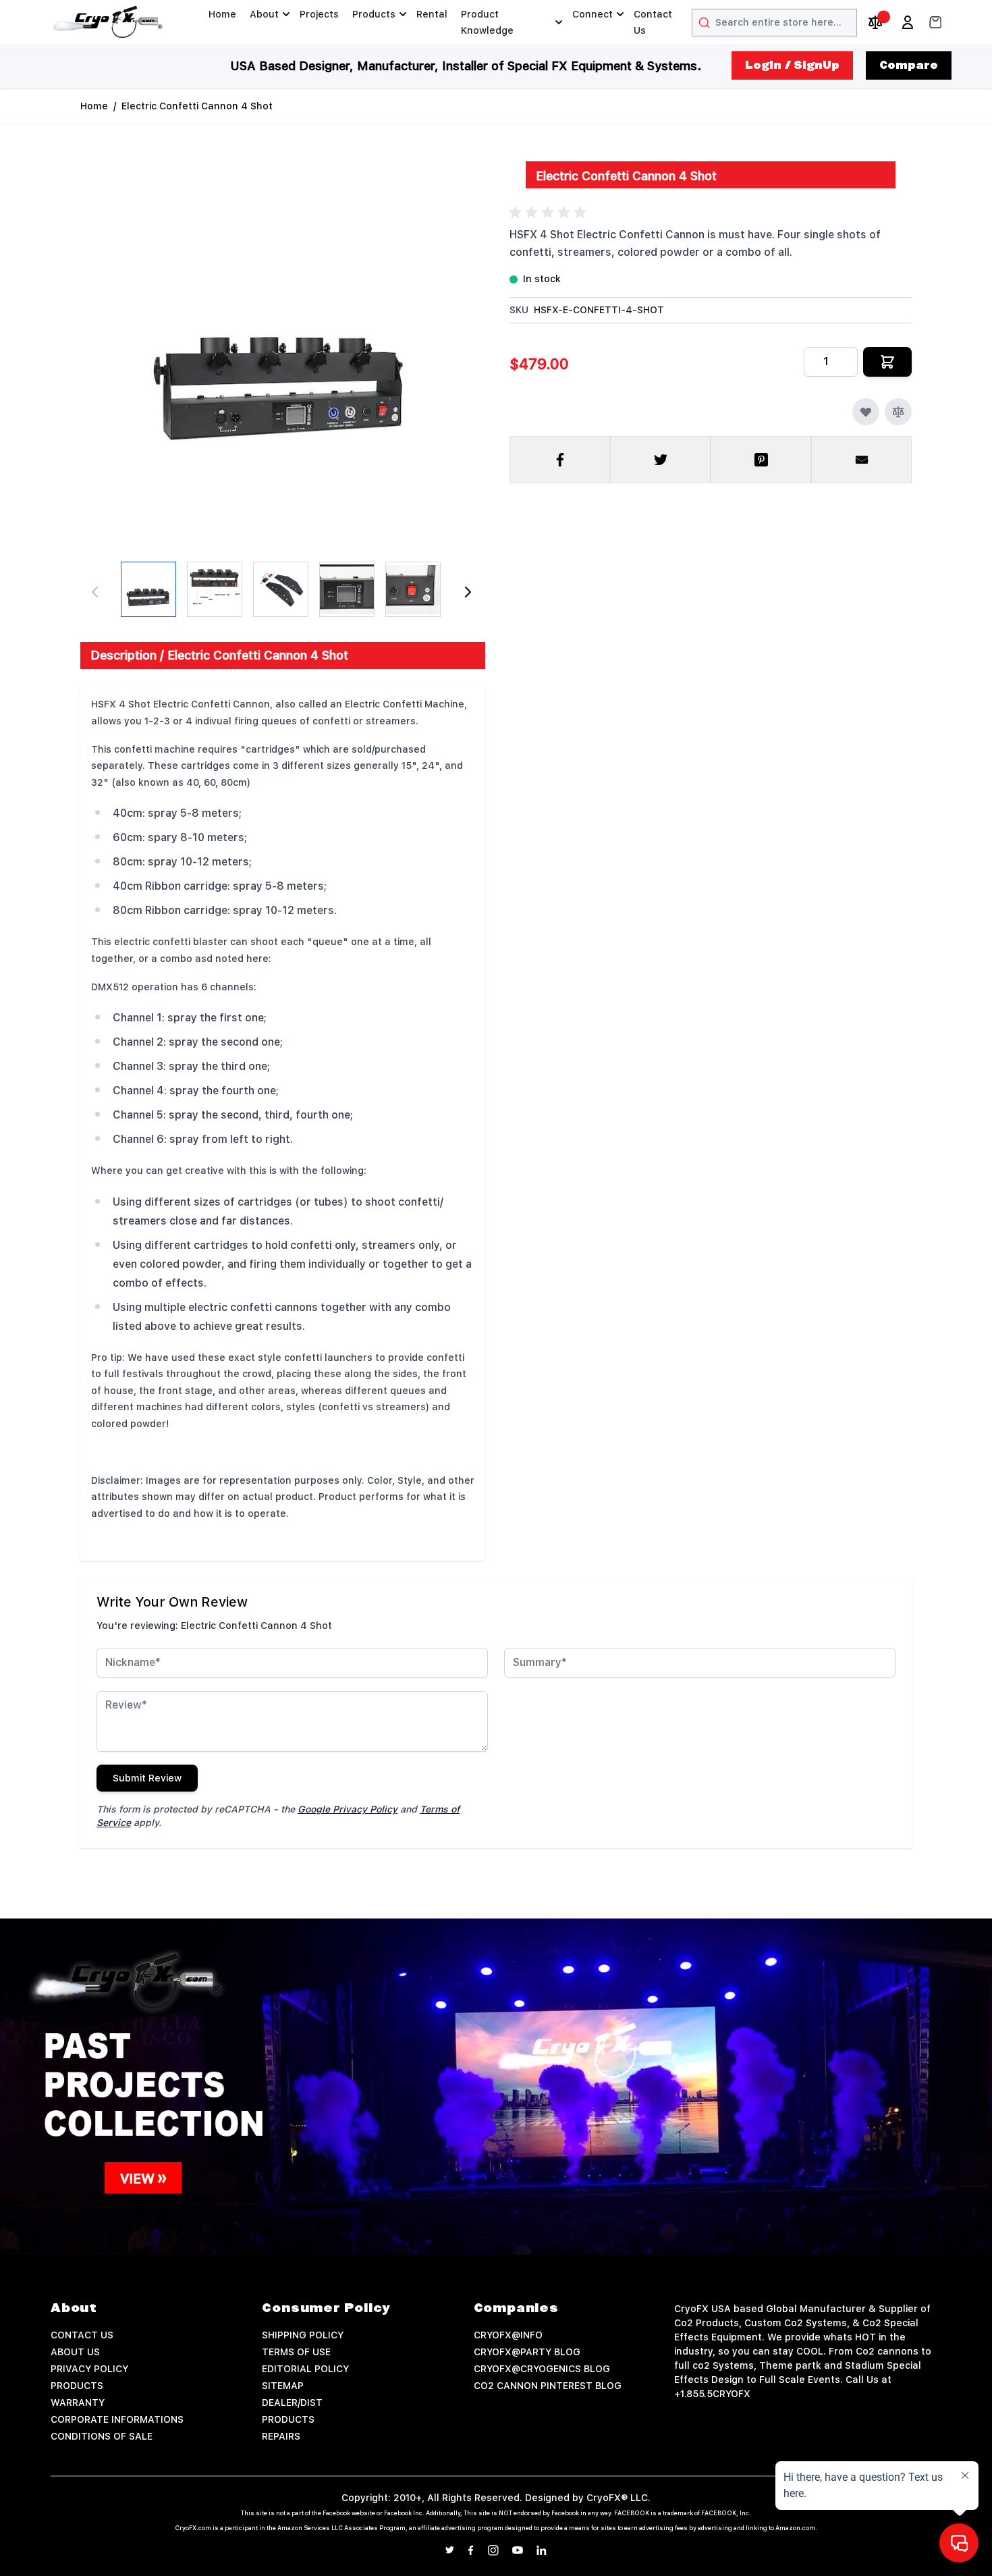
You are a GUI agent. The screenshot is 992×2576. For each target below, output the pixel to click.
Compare (909, 65)
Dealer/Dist (292, 2403)
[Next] (468, 592)
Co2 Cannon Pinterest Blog (548, 2386)
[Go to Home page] (108, 22)
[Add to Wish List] (866, 412)
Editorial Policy (305, 2369)
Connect (593, 14)
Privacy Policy (89, 2369)
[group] (550, 213)
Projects (319, 14)
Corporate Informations (117, 2419)
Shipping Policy (303, 2335)
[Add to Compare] (898, 412)
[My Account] (908, 22)
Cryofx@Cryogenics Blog (542, 2369)
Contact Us (653, 22)
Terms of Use (296, 2352)
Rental (432, 14)
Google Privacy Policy (348, 1809)
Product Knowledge (487, 22)
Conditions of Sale (102, 2436)
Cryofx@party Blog (527, 2352)
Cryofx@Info (508, 2335)
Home (222, 14)
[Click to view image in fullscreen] (281, 341)
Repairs (281, 2436)
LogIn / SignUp (792, 65)
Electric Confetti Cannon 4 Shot (197, 106)
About (264, 14)
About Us (75, 2352)
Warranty (78, 2403)
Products (374, 14)
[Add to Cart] (887, 362)
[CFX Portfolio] (496, 2087)
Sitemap (283, 2386)
